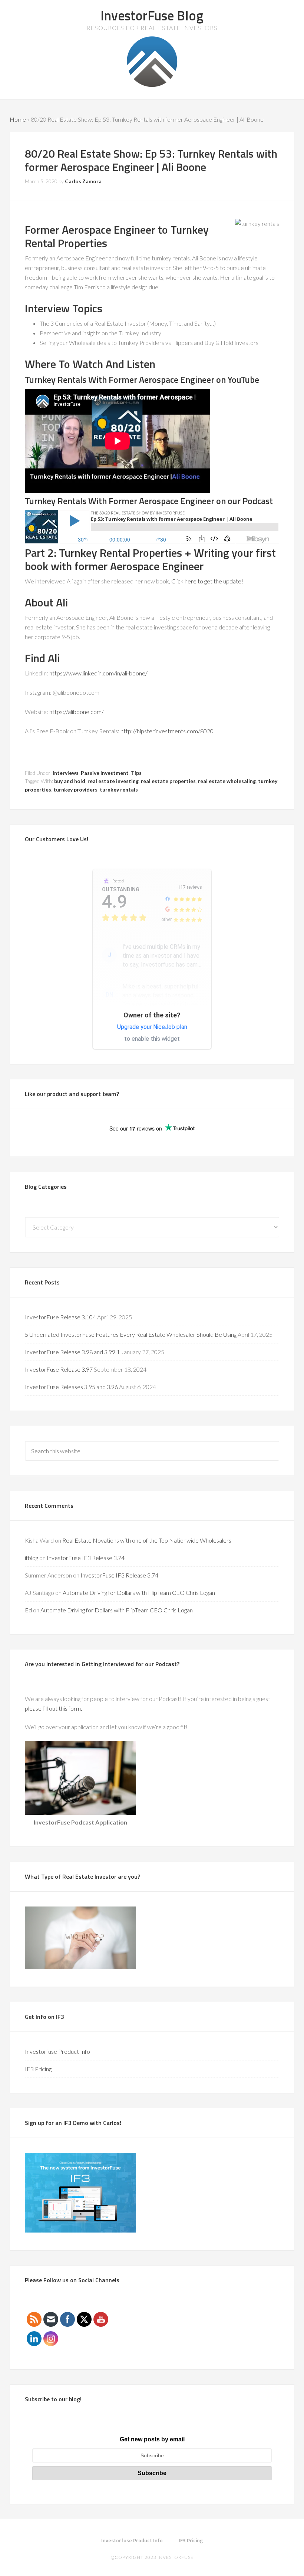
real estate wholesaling (227, 781)
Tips (136, 773)
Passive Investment (105, 773)
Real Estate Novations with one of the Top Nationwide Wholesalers (147, 1540)
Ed (28, 1610)
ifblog (32, 1558)
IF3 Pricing (38, 2069)
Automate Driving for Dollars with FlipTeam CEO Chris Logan (139, 1593)
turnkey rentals (119, 789)
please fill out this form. (54, 1708)
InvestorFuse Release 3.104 (60, 1317)
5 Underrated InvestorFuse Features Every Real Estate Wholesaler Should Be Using (131, 1334)
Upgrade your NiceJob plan (152, 1027)
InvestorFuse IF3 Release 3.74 (86, 1558)
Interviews (66, 773)
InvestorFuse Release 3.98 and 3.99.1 (72, 1352)
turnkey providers (75, 789)
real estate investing (113, 781)
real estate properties (168, 781)
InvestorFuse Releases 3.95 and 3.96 (71, 1387)
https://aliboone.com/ (77, 712)
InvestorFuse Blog (152, 15)
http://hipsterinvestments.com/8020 (167, 731)
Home (18, 119)
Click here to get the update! (207, 581)
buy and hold (70, 781)
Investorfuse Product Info (57, 2051)
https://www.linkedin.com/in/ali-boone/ (98, 673)
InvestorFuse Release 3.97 (59, 1369)
